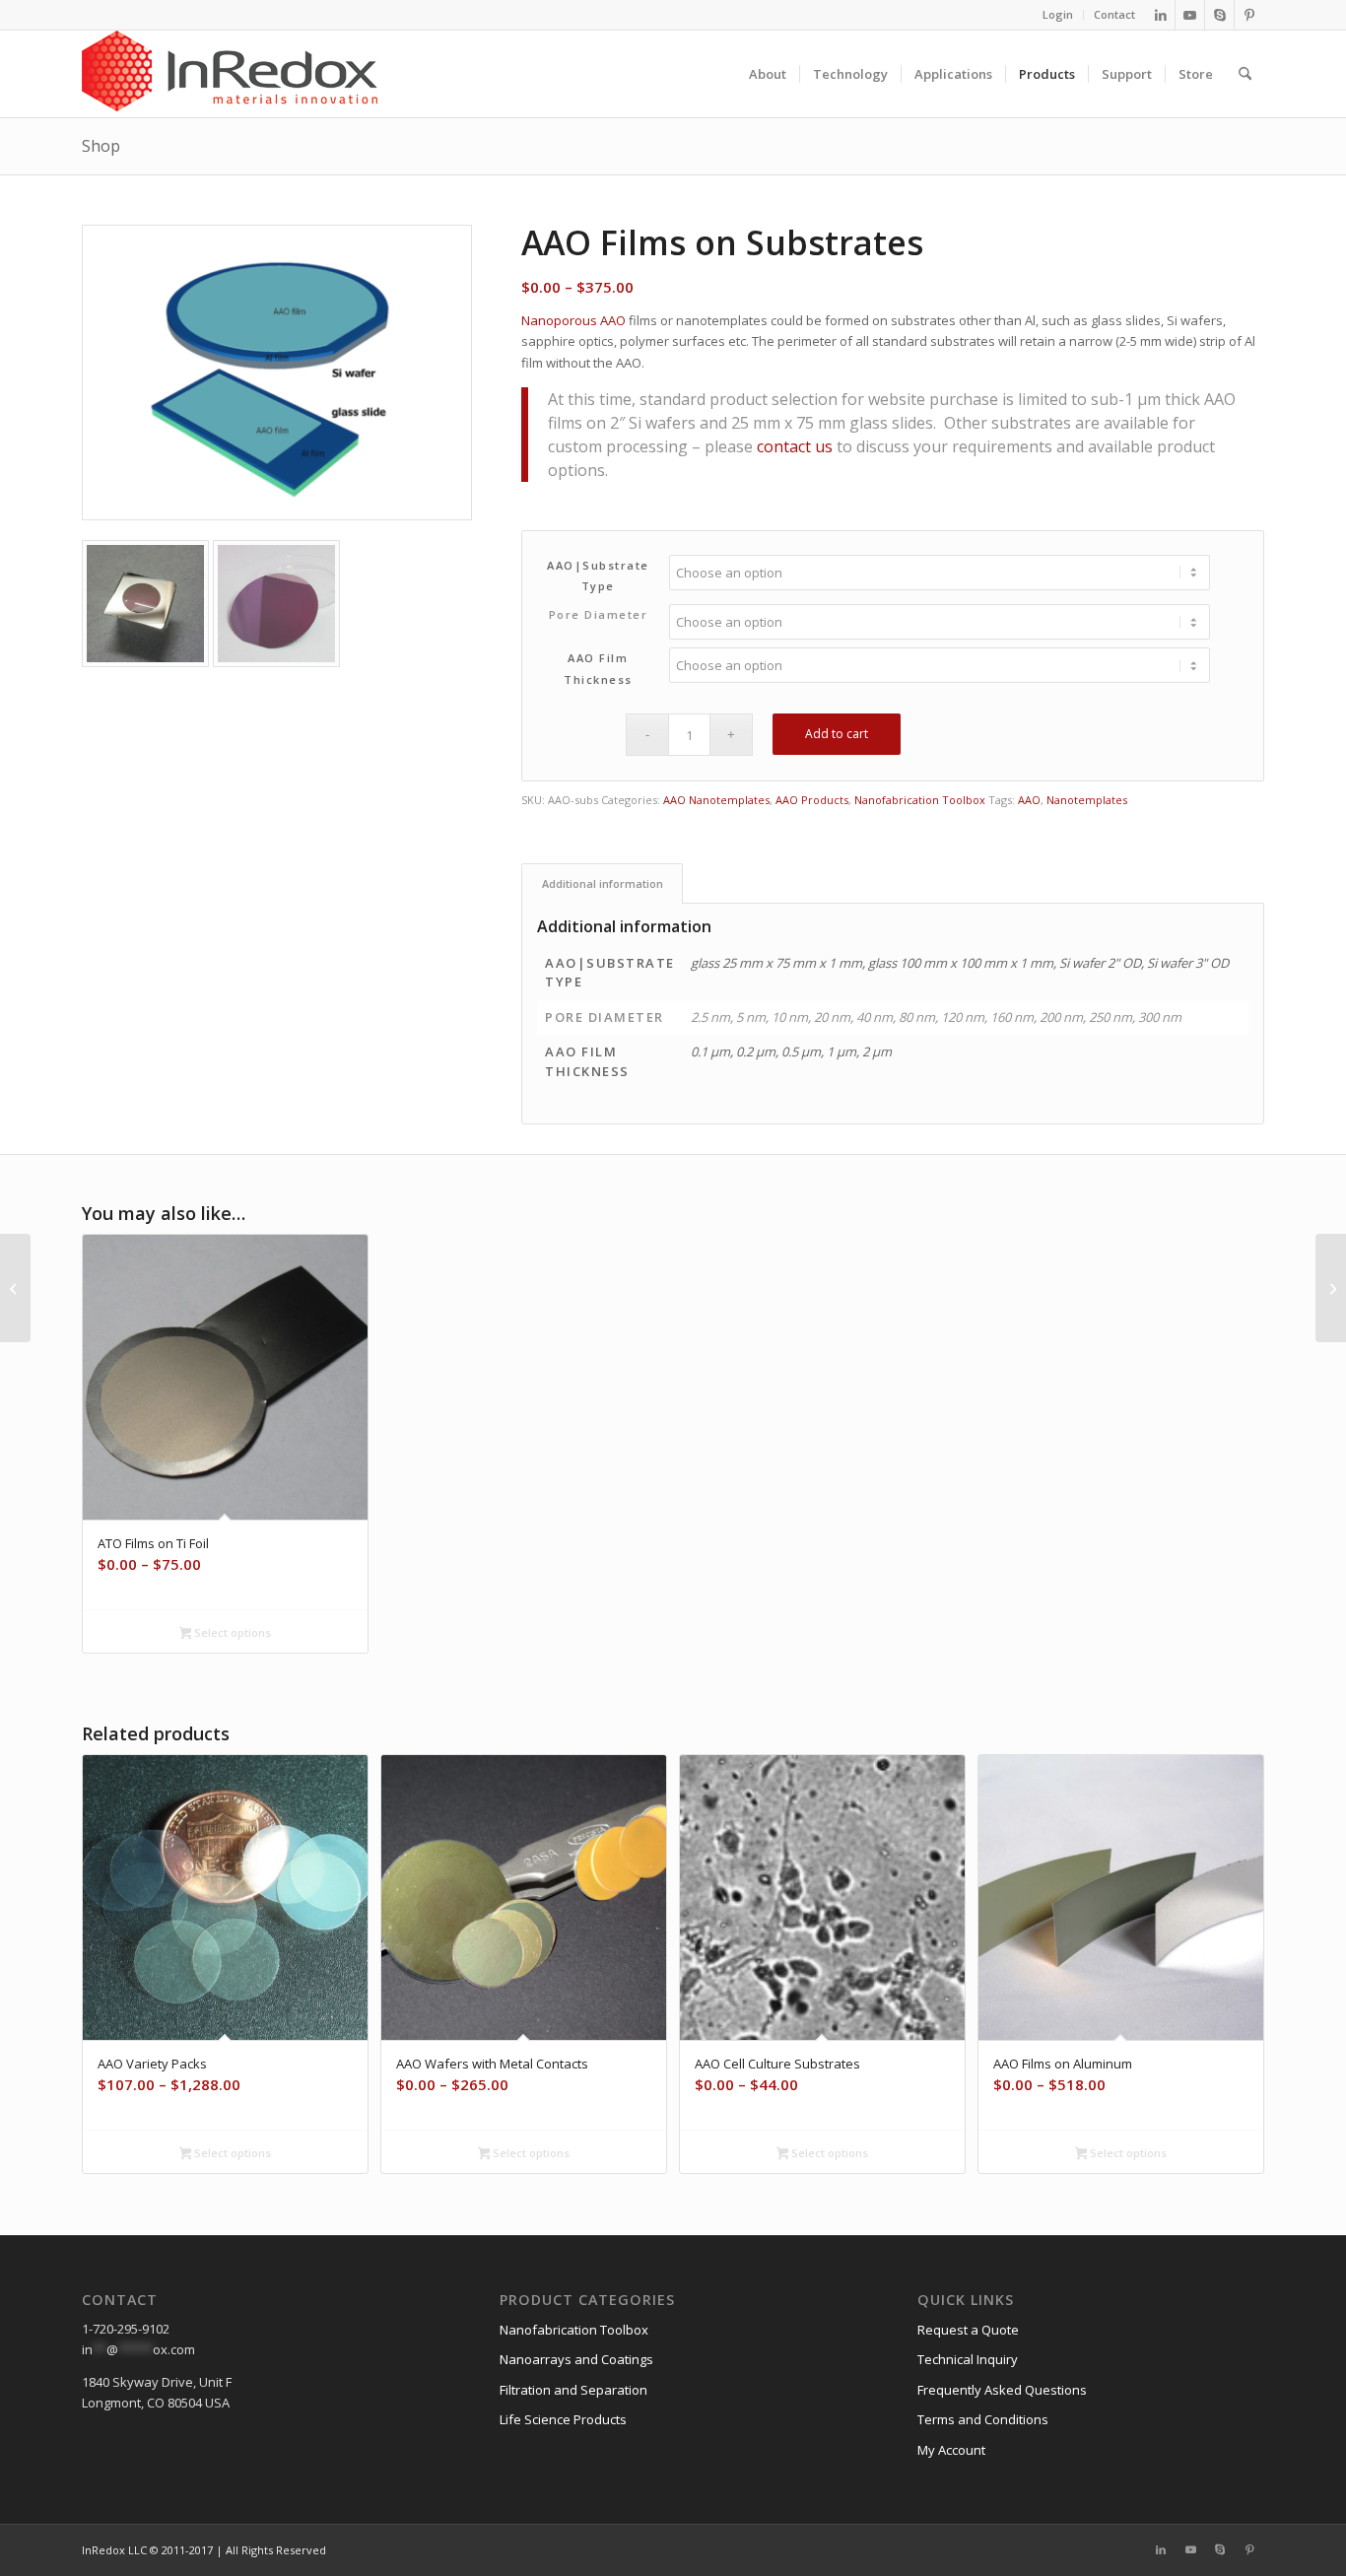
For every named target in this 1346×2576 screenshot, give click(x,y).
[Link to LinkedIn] (1160, 15)
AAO (1029, 800)
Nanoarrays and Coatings (576, 2359)
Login (1058, 14)
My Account (951, 2450)
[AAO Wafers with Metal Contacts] (1331, 1288)
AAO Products (812, 800)
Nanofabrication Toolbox (920, 800)
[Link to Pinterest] (1249, 15)
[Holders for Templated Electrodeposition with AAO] (15, 1288)
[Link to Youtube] (1190, 15)
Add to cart (837, 734)
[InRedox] (230, 74)
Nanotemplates (1087, 800)
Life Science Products (563, 2419)
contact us (795, 446)
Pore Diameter (599, 614)
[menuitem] (1058, 15)
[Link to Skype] (1219, 15)
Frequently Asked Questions (1002, 2390)
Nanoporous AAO (573, 320)
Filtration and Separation (573, 2390)
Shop (101, 146)
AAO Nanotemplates (716, 800)
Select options (231, 1632)
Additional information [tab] (603, 883)
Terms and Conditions (983, 2419)
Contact (1114, 14)
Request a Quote (968, 2330)
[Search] (1245, 74)
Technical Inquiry (968, 2359)
